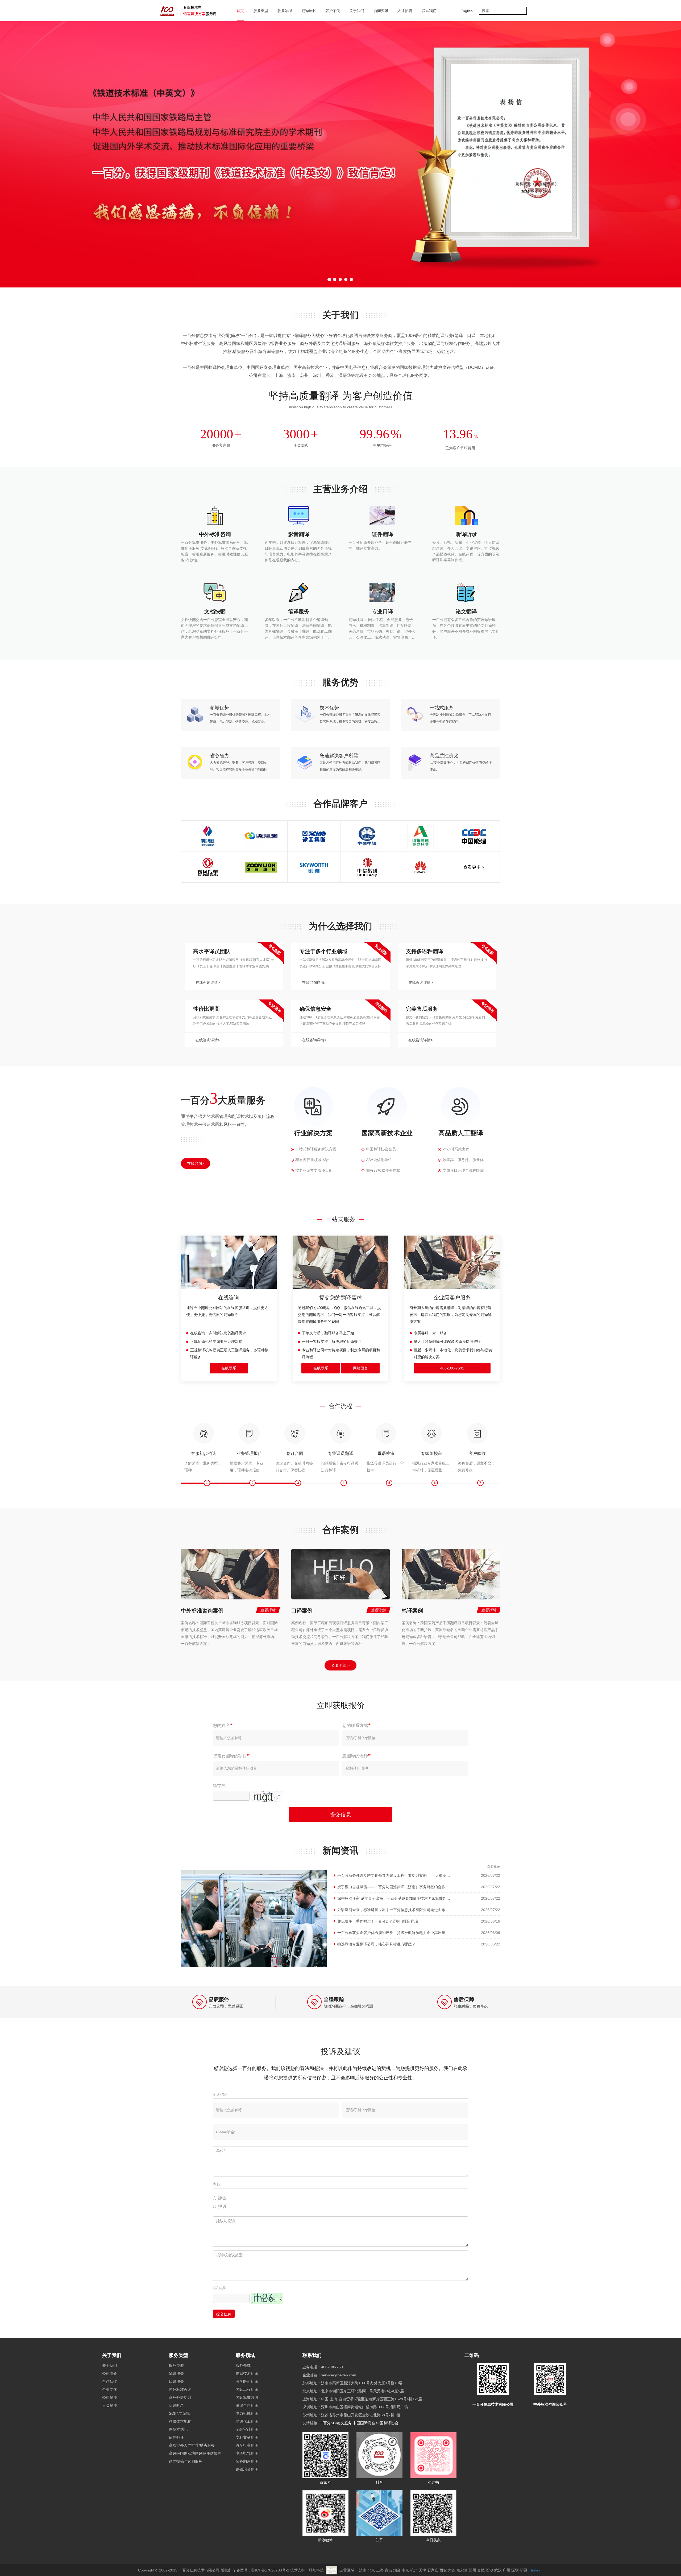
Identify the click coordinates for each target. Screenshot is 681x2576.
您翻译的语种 (355, 1756)
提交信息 (340, 1814)
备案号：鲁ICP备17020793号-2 (263, 2570)
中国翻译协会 (387, 2423)
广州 (506, 2570)
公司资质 (110, 2397)
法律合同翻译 (247, 2405)
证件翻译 (176, 2437)
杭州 (414, 2570)
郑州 (472, 2570)
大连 (452, 2570)
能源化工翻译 (247, 2421)
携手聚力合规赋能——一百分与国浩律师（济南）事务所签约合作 (391, 1887)
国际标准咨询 (180, 2389)
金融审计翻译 (247, 2429)
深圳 (515, 2570)
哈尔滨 (462, 2570)
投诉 (222, 2206)
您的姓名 (221, 1725)
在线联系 (229, 1368)
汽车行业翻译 (247, 2445)
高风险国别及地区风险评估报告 (195, 2453)
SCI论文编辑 (179, 2413)
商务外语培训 (180, 2397)
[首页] (190, 11)
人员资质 (110, 2405)
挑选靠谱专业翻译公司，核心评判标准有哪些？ (376, 1944)
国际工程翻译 (247, 2389)
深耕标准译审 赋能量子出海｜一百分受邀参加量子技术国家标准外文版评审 (399, 1898)
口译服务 (176, 2381)
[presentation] (52, 154)
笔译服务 (176, 2373)
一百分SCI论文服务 (336, 2423)
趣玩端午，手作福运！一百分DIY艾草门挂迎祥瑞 (378, 1921)
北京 (371, 2570)
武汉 (498, 2570)
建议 (222, 2198)
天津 (422, 2570)
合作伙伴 (110, 2381)
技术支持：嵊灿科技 (307, 2570)
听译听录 (176, 2405)
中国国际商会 (364, 2423)
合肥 (481, 2570)
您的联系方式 (355, 1725)
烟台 (397, 2570)
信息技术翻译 (247, 2373)
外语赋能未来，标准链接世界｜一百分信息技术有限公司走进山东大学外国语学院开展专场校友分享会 (421, 1910)
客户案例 (333, 11)
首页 (240, 11)
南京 (405, 2570)
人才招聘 (405, 11)
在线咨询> (196, 1163)
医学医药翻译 (247, 2381)
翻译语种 (309, 11)
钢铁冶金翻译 (247, 2469)
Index (536, 2570)
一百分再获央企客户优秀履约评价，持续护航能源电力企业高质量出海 (395, 1933)
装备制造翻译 (247, 2461)
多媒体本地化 (180, 2421)
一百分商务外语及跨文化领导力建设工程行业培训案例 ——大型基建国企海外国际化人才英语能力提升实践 (425, 1875)
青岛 (388, 2570)
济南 (363, 2570)
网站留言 (360, 1368)
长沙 (489, 2570)
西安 (443, 2570)
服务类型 (178, 2355)
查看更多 (494, 1866)
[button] (329, 279)
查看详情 (268, 1610)
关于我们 (112, 2355)
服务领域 (245, 2355)
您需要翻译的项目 (230, 1756)
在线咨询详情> (208, 982)
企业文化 (110, 2389)
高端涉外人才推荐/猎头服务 (192, 2445)
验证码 (219, 1786)
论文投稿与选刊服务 (186, 2461)
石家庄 (433, 2570)
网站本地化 (178, 2429)
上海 (380, 2570)
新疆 (524, 2570)
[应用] (523, 11)
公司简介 (110, 2373)
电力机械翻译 (247, 2413)
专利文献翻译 (247, 2437)
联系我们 (429, 11)
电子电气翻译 (247, 2453)
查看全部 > (340, 1665)
